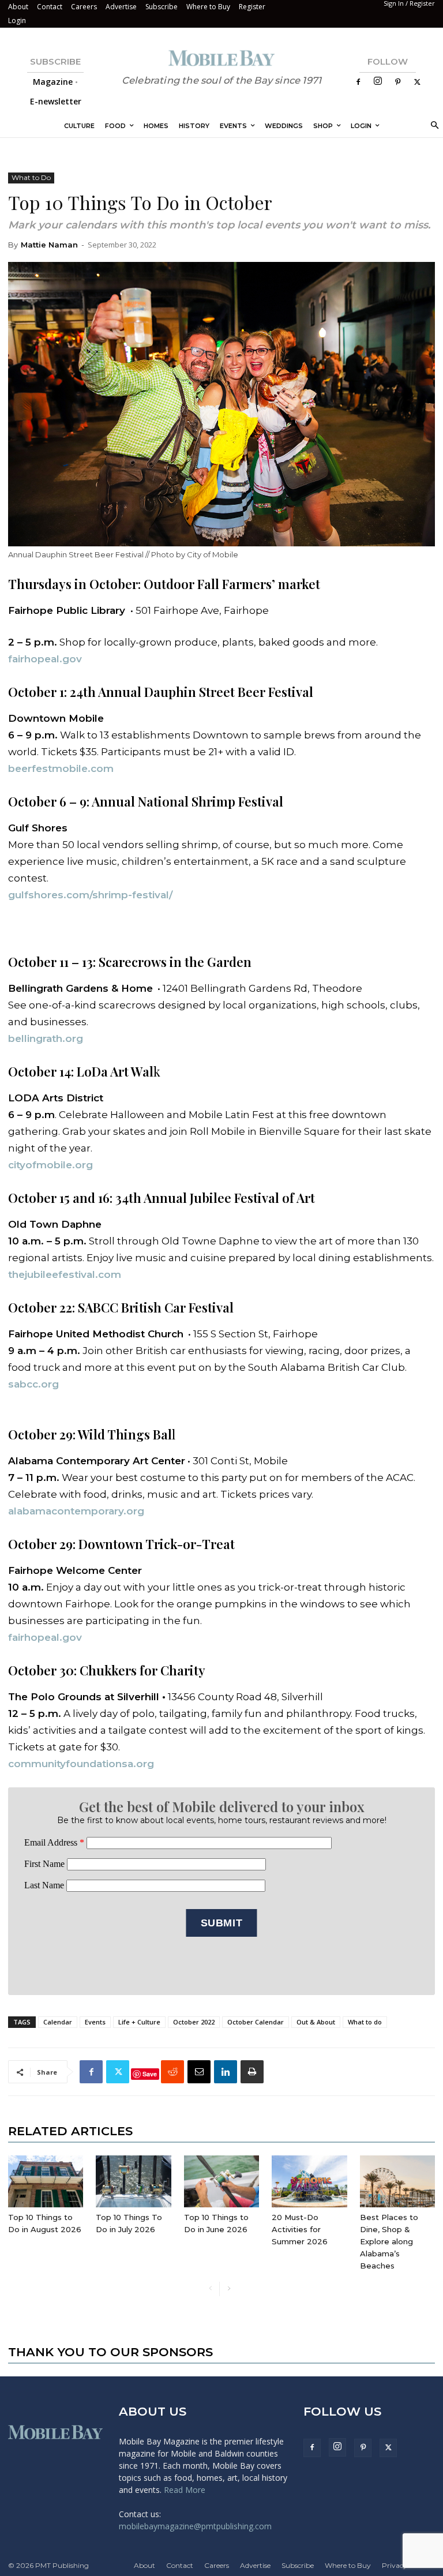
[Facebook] (358, 82)
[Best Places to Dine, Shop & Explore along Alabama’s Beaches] (397, 2181)
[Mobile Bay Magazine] (221, 58)
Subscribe (162, 7)
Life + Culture (139, 2022)
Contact (50, 7)
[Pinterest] (397, 82)
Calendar (58, 2022)
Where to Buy (208, 7)
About (18, 7)
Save (150, 2074)
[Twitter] (417, 82)
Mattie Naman (49, 245)
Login (17, 20)
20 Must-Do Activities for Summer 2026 (300, 2229)
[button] (433, 126)
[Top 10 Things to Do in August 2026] (46, 2181)
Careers (84, 7)
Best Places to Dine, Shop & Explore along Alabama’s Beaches (389, 2241)
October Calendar (256, 2022)
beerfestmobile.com (61, 768)
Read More (185, 2490)
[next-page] (229, 2289)
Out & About (316, 2022)
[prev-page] (210, 2289)
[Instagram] (378, 82)
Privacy (395, 2565)
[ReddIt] (172, 2072)
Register (252, 7)
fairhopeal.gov (45, 1637)
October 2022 (194, 2022)
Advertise (121, 7)
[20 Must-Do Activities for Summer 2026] (309, 2181)
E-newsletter (56, 101)
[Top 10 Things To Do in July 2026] (133, 2181)
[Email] (199, 2072)
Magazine (53, 82)
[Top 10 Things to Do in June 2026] (221, 2181)
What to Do (31, 177)
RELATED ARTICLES (70, 2131)
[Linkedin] (226, 2072)
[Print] (252, 2072)
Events (95, 2022)
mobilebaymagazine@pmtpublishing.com (195, 2526)
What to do (365, 2022)
